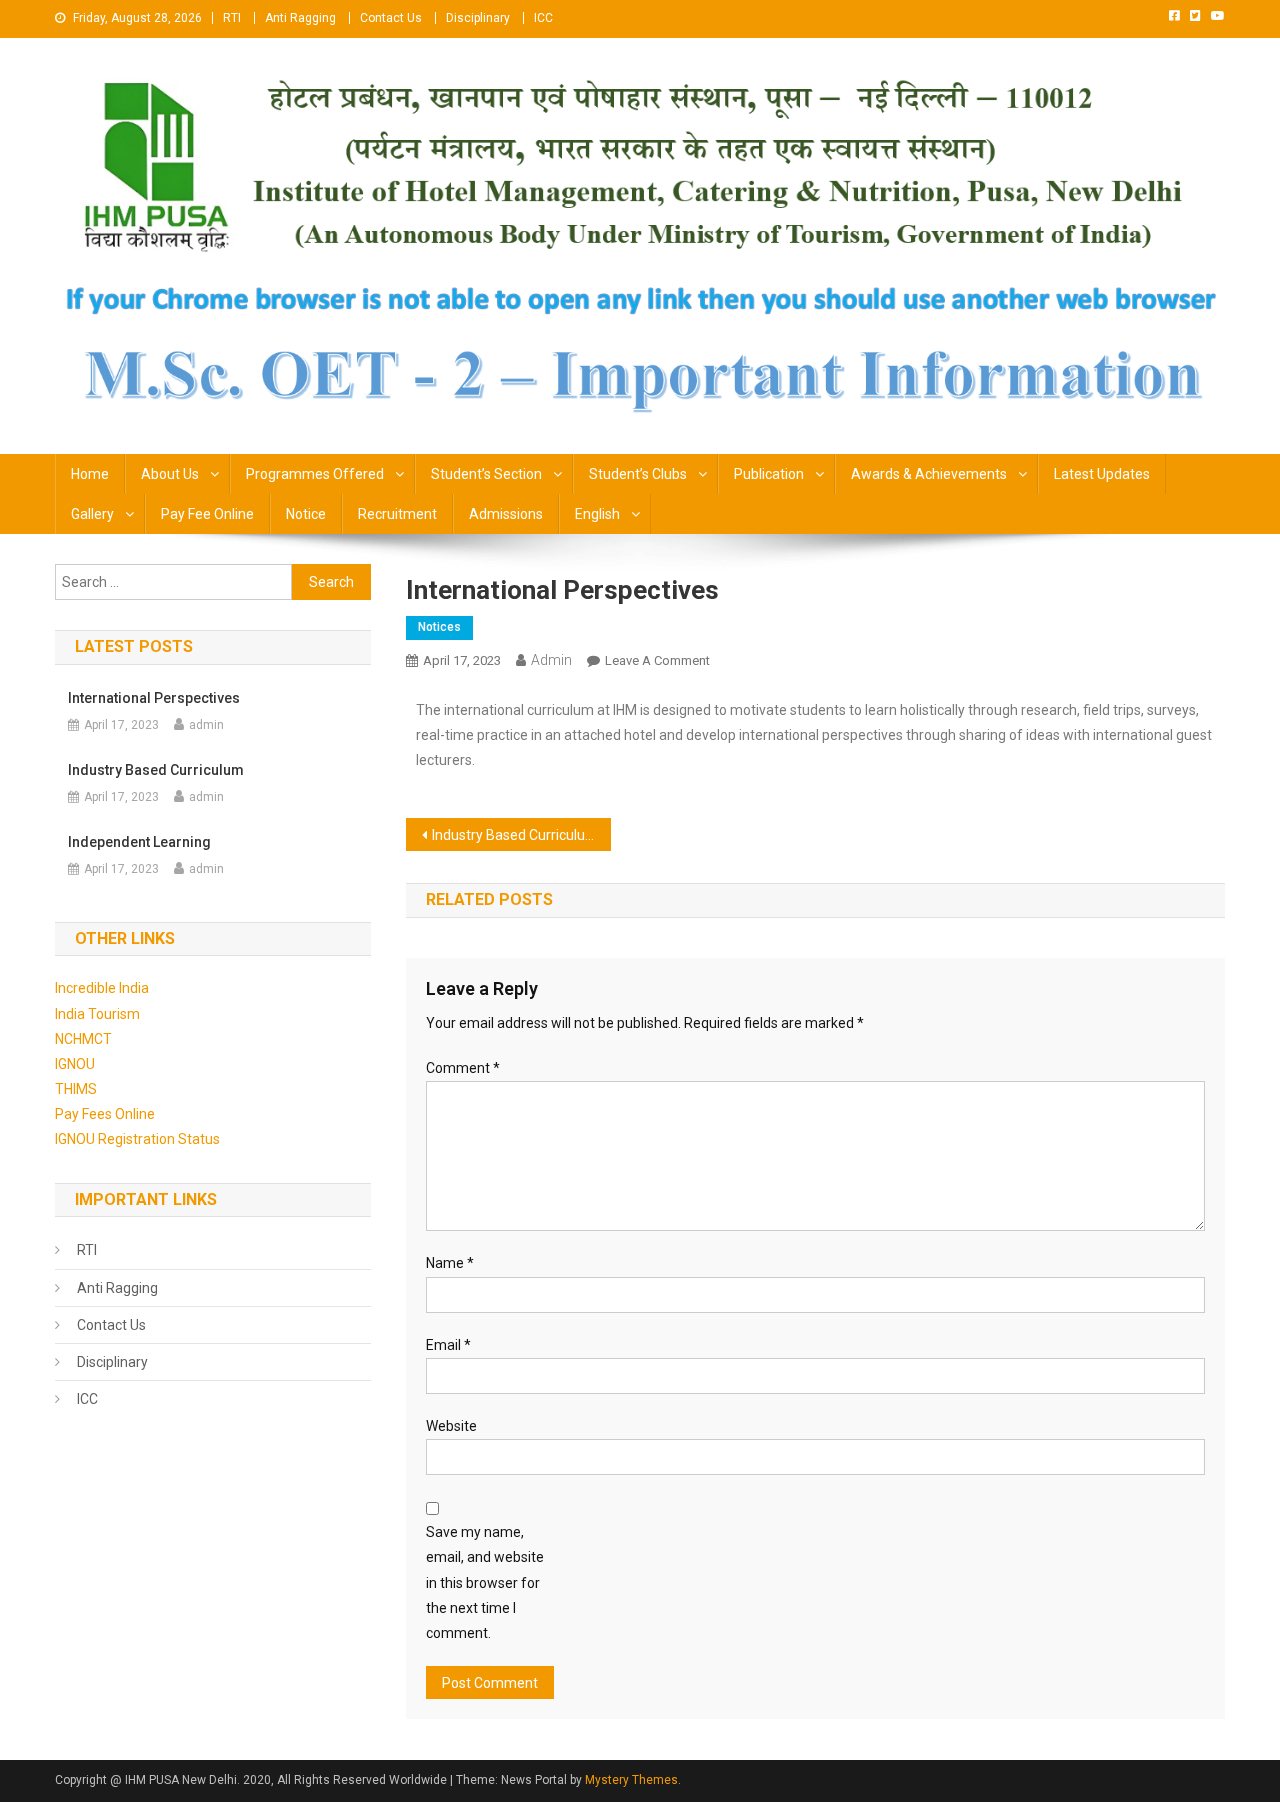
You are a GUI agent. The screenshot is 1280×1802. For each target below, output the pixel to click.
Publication (769, 474)
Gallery (92, 514)
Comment (463, 1068)
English (597, 514)
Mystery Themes (631, 1780)
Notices (439, 627)
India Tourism (97, 1014)
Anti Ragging (300, 18)
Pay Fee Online (207, 514)
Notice (306, 514)
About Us (170, 474)
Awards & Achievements (929, 474)
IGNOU (75, 1064)
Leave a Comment (657, 660)
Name (450, 1263)
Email (448, 1345)
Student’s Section (486, 474)
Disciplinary (478, 18)
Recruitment (397, 514)
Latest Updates (1102, 474)
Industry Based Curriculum (515, 835)
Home (90, 474)
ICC (543, 18)
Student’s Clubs (638, 474)
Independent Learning (139, 842)
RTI (232, 18)
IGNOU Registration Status (137, 1139)
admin (551, 660)
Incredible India (102, 988)
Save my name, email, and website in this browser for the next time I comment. (485, 1582)
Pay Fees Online (105, 1114)
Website (451, 1426)
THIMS (76, 1089)
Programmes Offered (315, 474)
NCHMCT (83, 1039)
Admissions (506, 514)
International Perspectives (154, 698)
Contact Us (391, 18)
